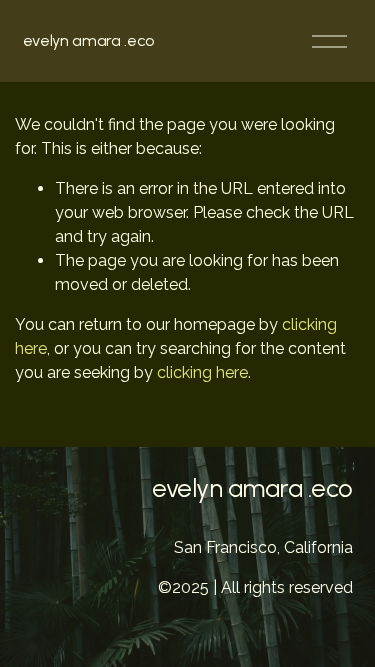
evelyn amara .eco (89, 40)
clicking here (202, 372)
